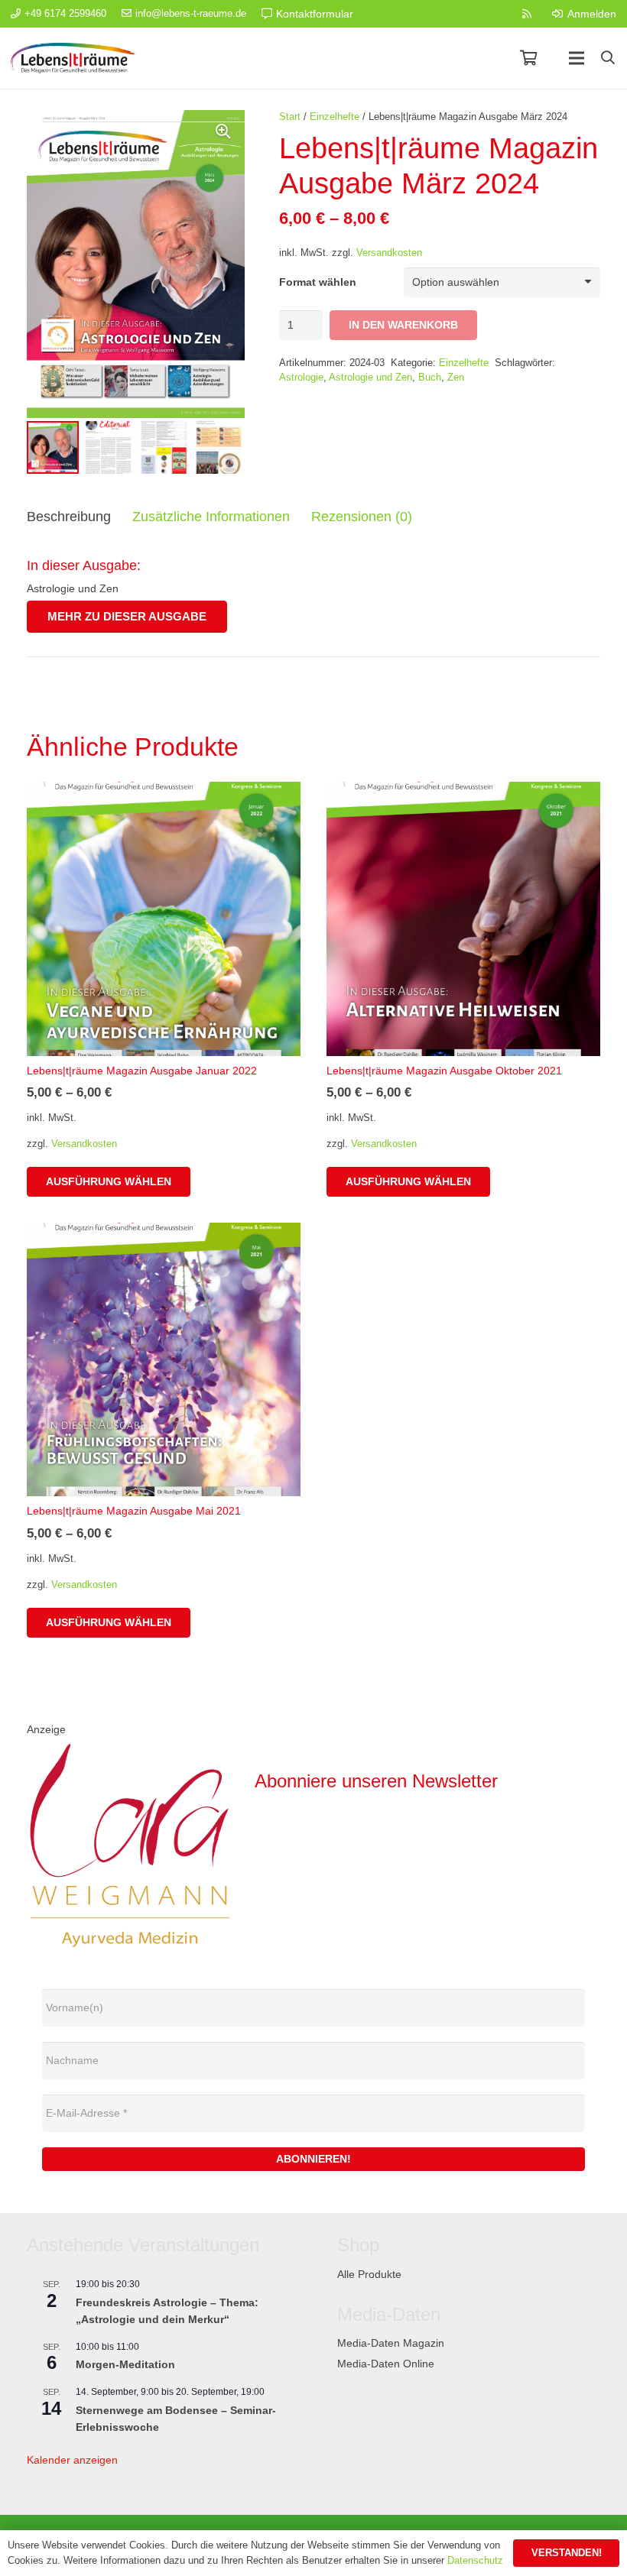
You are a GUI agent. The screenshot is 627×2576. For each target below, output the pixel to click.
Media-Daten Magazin (391, 2343)
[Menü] (577, 58)
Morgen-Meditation (125, 2364)
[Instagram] (498, 14)
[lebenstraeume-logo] (73, 58)
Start (290, 117)
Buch (430, 377)
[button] (608, 58)
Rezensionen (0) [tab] (362, 517)
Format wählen (318, 282)
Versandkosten (389, 253)
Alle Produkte (369, 2274)
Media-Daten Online (386, 2364)
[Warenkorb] (528, 58)
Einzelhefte (335, 117)
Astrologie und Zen (370, 377)
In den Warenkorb (403, 325)
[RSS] (527, 14)
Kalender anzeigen (72, 2460)
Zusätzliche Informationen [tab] (211, 517)
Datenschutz (475, 2560)
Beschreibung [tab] (69, 517)
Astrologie (301, 377)
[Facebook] (469, 14)
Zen (456, 377)
